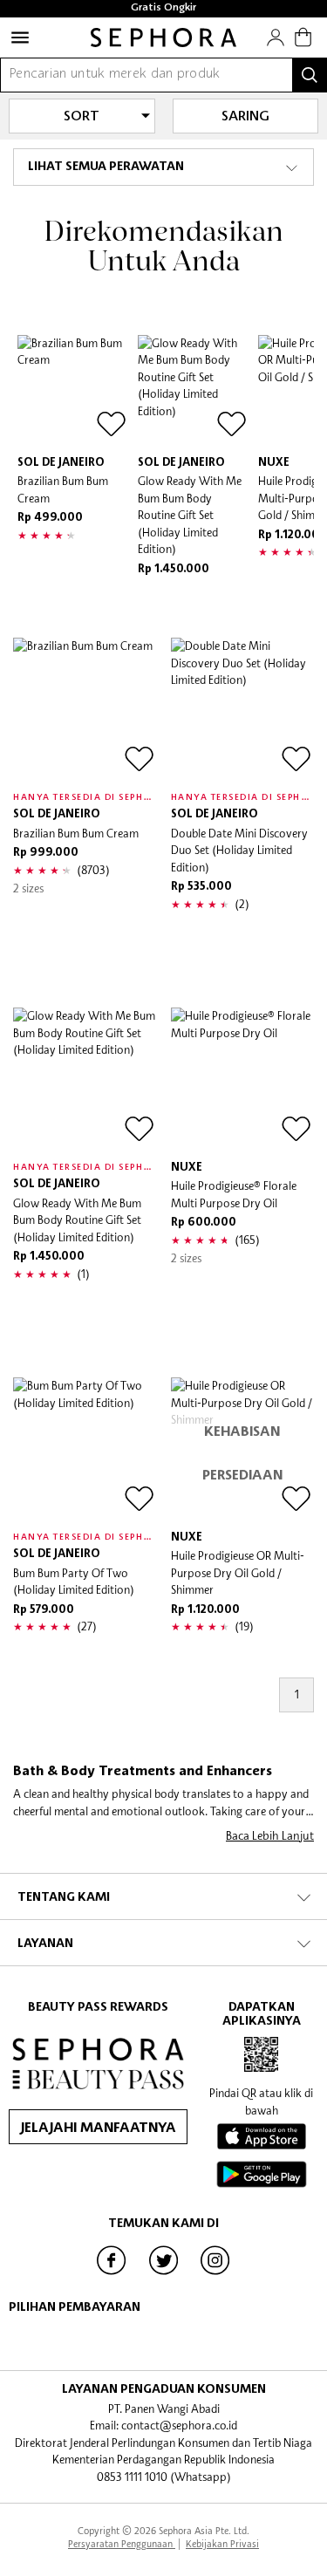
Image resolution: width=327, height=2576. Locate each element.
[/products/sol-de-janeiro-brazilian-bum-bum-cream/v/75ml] (73, 391)
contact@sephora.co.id (179, 2425)
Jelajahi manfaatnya (98, 2128)
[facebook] (112, 2273)
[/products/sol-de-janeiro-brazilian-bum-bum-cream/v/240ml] (85, 710)
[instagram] (215, 2273)
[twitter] (164, 2273)
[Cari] (310, 75)
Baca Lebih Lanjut (270, 1835)
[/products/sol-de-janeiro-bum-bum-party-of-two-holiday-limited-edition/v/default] (85, 1449)
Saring (245, 117)
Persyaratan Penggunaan (122, 2543)
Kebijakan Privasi (222, 2543)
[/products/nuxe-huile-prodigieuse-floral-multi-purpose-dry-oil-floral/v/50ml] (243, 1080)
